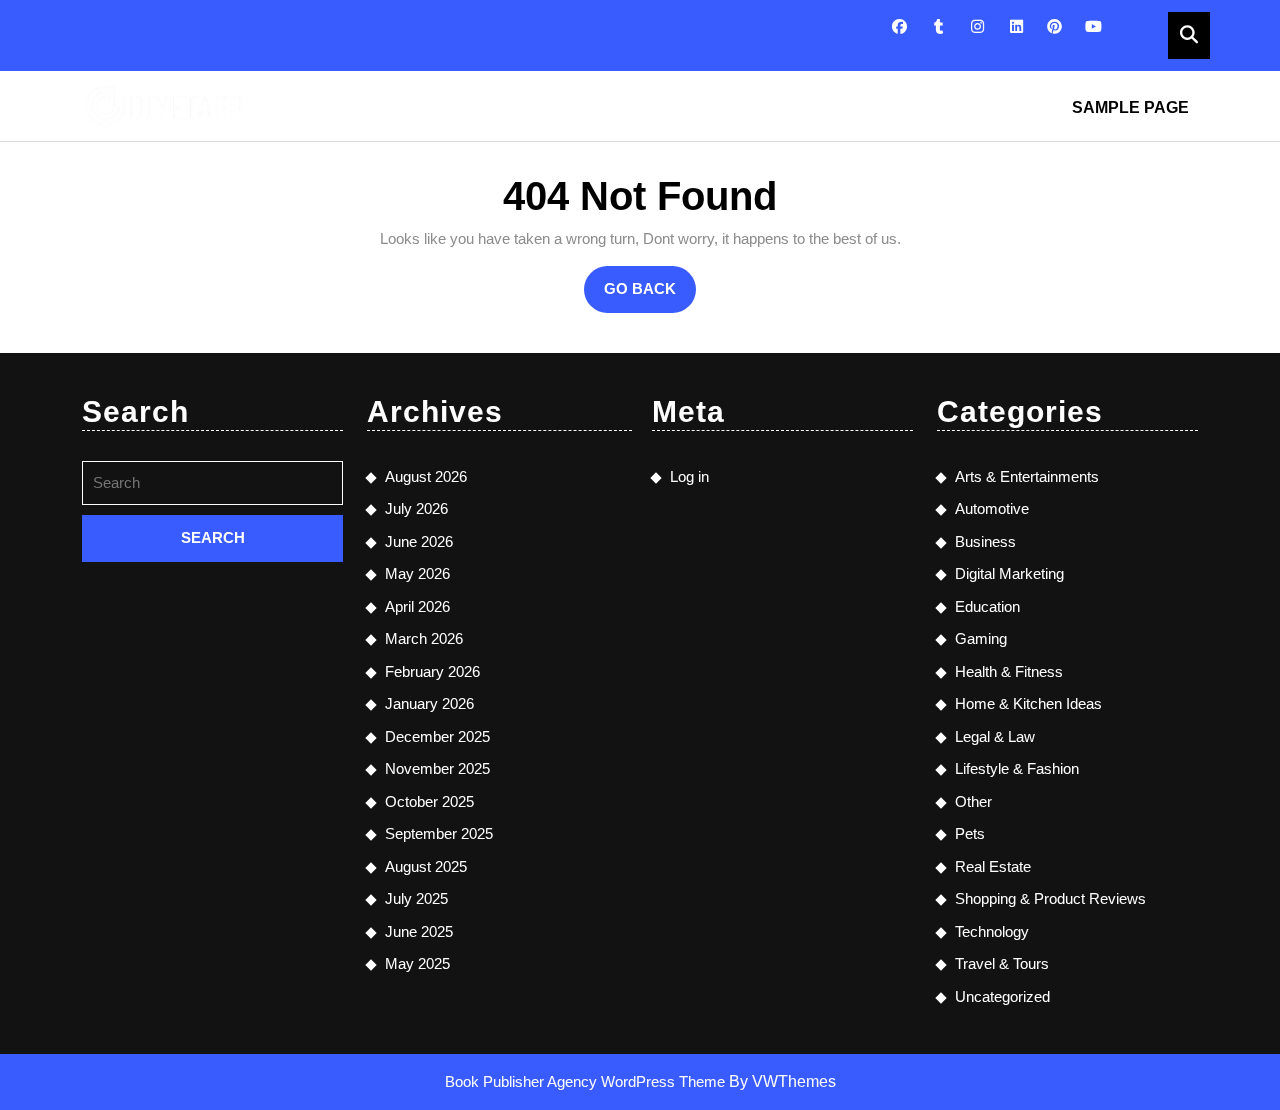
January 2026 (429, 703)
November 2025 (437, 768)
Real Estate (993, 866)
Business (985, 541)
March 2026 (424, 638)
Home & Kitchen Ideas (1028, 703)
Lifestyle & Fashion (1017, 768)
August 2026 (426, 476)
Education (987, 606)
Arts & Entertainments (1027, 476)
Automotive (992, 508)
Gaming (981, 638)
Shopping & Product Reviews (1050, 898)
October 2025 (429, 801)
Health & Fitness (1009, 671)
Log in (689, 476)
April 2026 (417, 606)
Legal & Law (995, 736)
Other (973, 801)
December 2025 (437, 736)
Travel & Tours (1002, 963)
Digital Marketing (1009, 573)
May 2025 (417, 963)
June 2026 (419, 541)
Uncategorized (1002, 996)
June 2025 (419, 931)
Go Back (650, 296)
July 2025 (416, 898)
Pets (970, 833)
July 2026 (416, 508)
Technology (992, 931)
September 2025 (439, 833)
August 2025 (426, 866)
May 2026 (417, 573)
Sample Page (1130, 107)
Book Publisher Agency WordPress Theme (587, 1081)
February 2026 (432, 671)
